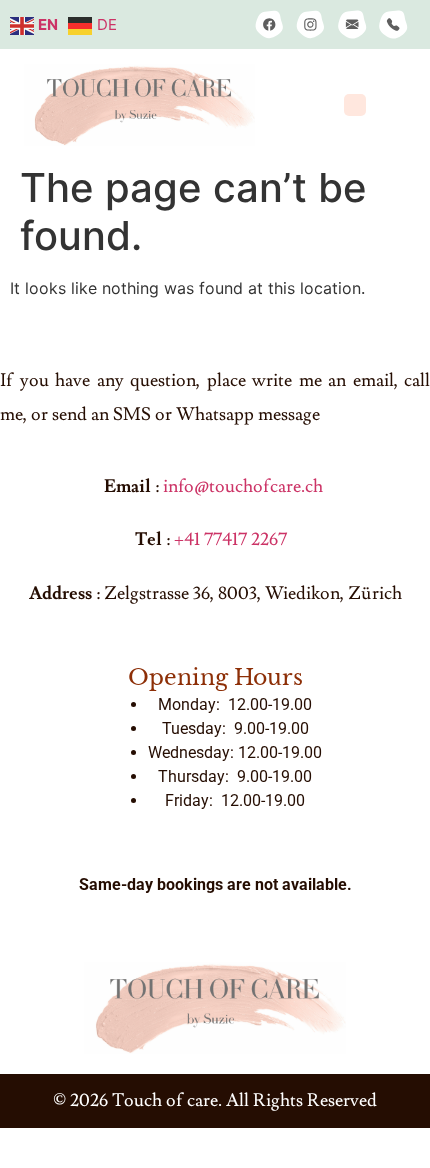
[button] (355, 105)
